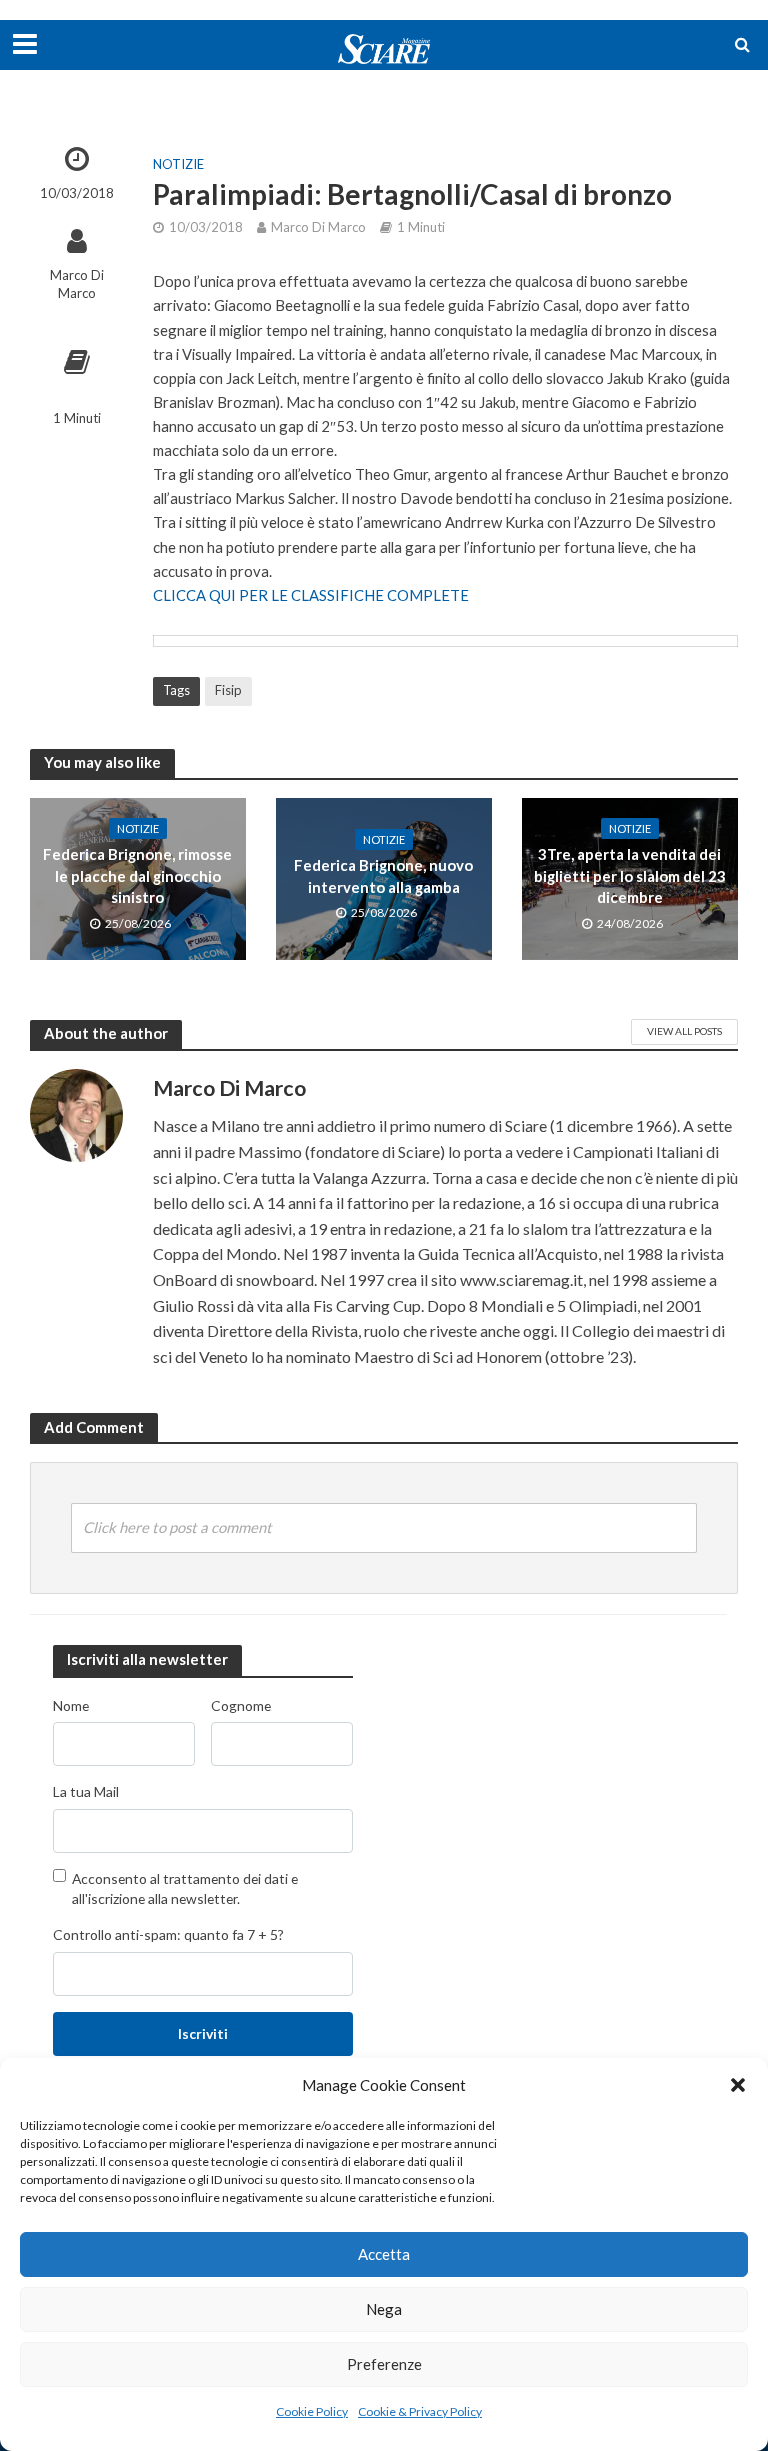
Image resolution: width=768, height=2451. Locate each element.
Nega (384, 2309)
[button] (738, 2085)
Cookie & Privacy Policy (420, 2411)
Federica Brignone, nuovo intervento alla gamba (383, 875)
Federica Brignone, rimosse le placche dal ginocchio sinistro (137, 875)
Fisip (228, 690)
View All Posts (684, 1031)
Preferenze (384, 2364)
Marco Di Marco (77, 284)
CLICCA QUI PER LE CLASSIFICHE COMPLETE (311, 595)
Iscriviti (203, 2033)
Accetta (384, 2254)
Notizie (178, 164)
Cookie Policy (312, 2411)
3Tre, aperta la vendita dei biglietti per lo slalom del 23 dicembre (630, 875)
